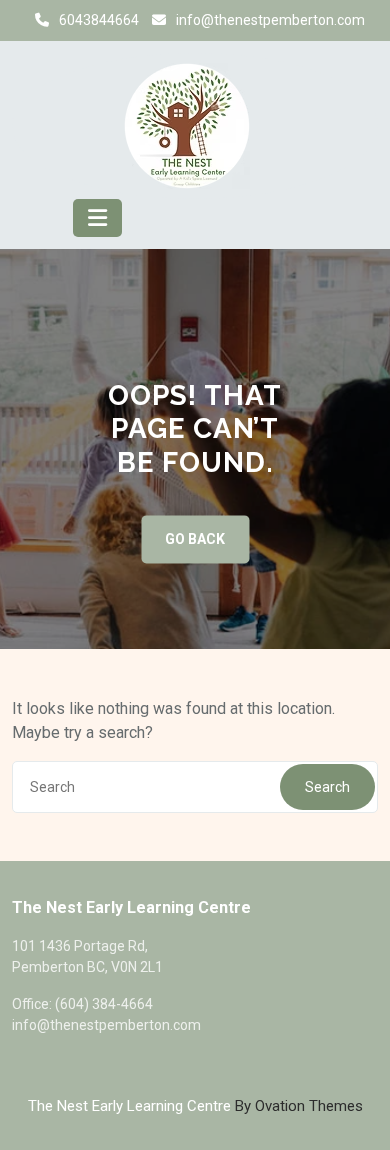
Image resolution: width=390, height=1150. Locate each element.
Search (327, 787)
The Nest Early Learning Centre (195, 1106)
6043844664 (99, 20)
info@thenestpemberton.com (270, 20)
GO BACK (195, 540)
